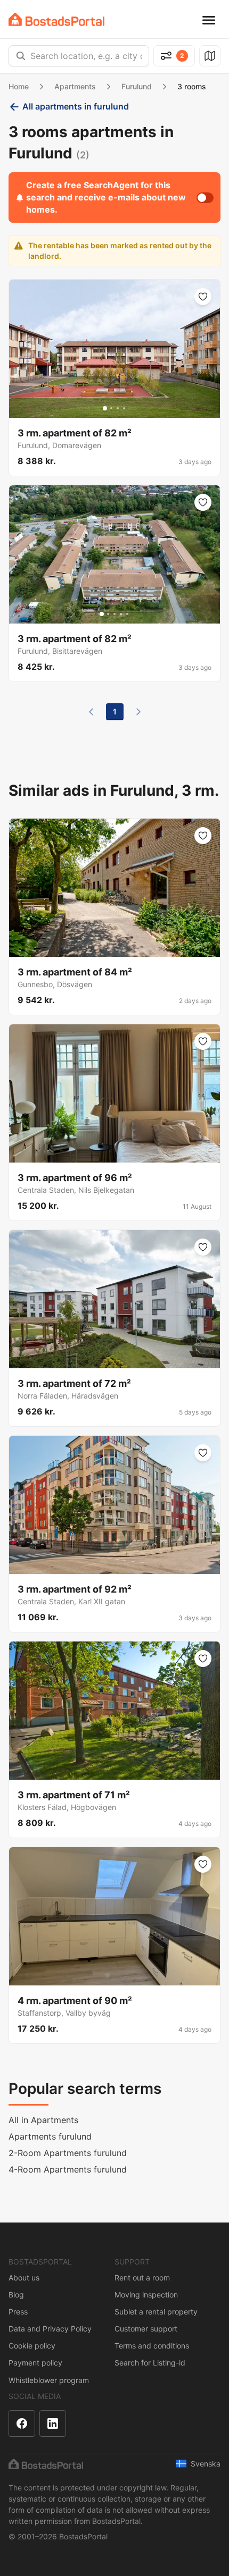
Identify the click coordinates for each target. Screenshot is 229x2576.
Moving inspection (146, 2295)
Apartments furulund (50, 2136)
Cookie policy (32, 2346)
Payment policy (35, 2363)
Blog (16, 2295)
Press (18, 2312)
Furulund (137, 86)
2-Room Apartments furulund (68, 2153)
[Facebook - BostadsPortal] (22, 2423)
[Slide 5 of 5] (127, 614)
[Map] (210, 56)
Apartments (75, 86)
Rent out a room (142, 2278)
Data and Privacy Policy (50, 2329)
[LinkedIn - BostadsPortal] (53, 2423)
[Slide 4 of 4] (124, 408)
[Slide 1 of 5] (102, 614)
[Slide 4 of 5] (121, 614)
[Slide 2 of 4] (111, 408)
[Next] (138, 712)
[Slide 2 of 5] (108, 614)
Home (19, 86)
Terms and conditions (152, 2346)
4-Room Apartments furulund (68, 2169)
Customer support (146, 2329)
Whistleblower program (49, 2380)
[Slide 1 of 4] (105, 408)
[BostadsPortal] (56, 19)
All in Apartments (43, 2120)
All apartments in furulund (76, 106)
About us (24, 2278)
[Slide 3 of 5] (114, 614)
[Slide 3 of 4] (118, 408)
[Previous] (91, 712)
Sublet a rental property (156, 2312)
